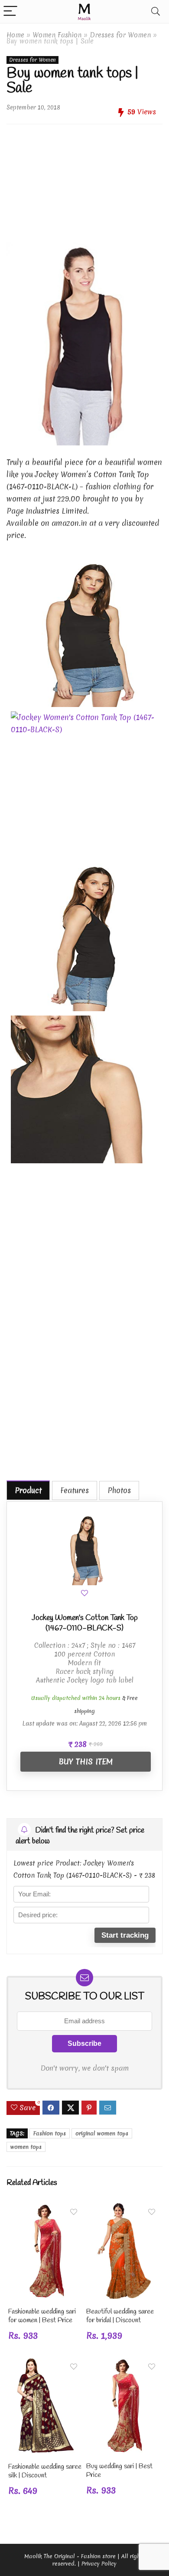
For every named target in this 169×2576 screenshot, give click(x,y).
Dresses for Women (120, 35)
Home (15, 35)
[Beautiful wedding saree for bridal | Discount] (123, 2209)
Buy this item (86, 1761)
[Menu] (10, 12)
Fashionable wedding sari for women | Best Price (42, 2316)
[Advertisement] (84, 180)
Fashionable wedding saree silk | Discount (45, 2471)
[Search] (156, 12)
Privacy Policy (99, 2564)
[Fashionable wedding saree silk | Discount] (45, 2364)
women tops (26, 2147)
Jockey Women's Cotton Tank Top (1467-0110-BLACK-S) (85, 1623)
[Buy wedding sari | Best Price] (123, 2364)
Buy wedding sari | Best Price (119, 2471)
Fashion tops (50, 2133)
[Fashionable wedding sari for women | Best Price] (45, 2209)
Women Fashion (57, 35)
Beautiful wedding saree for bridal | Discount (120, 2316)
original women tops (102, 2133)
